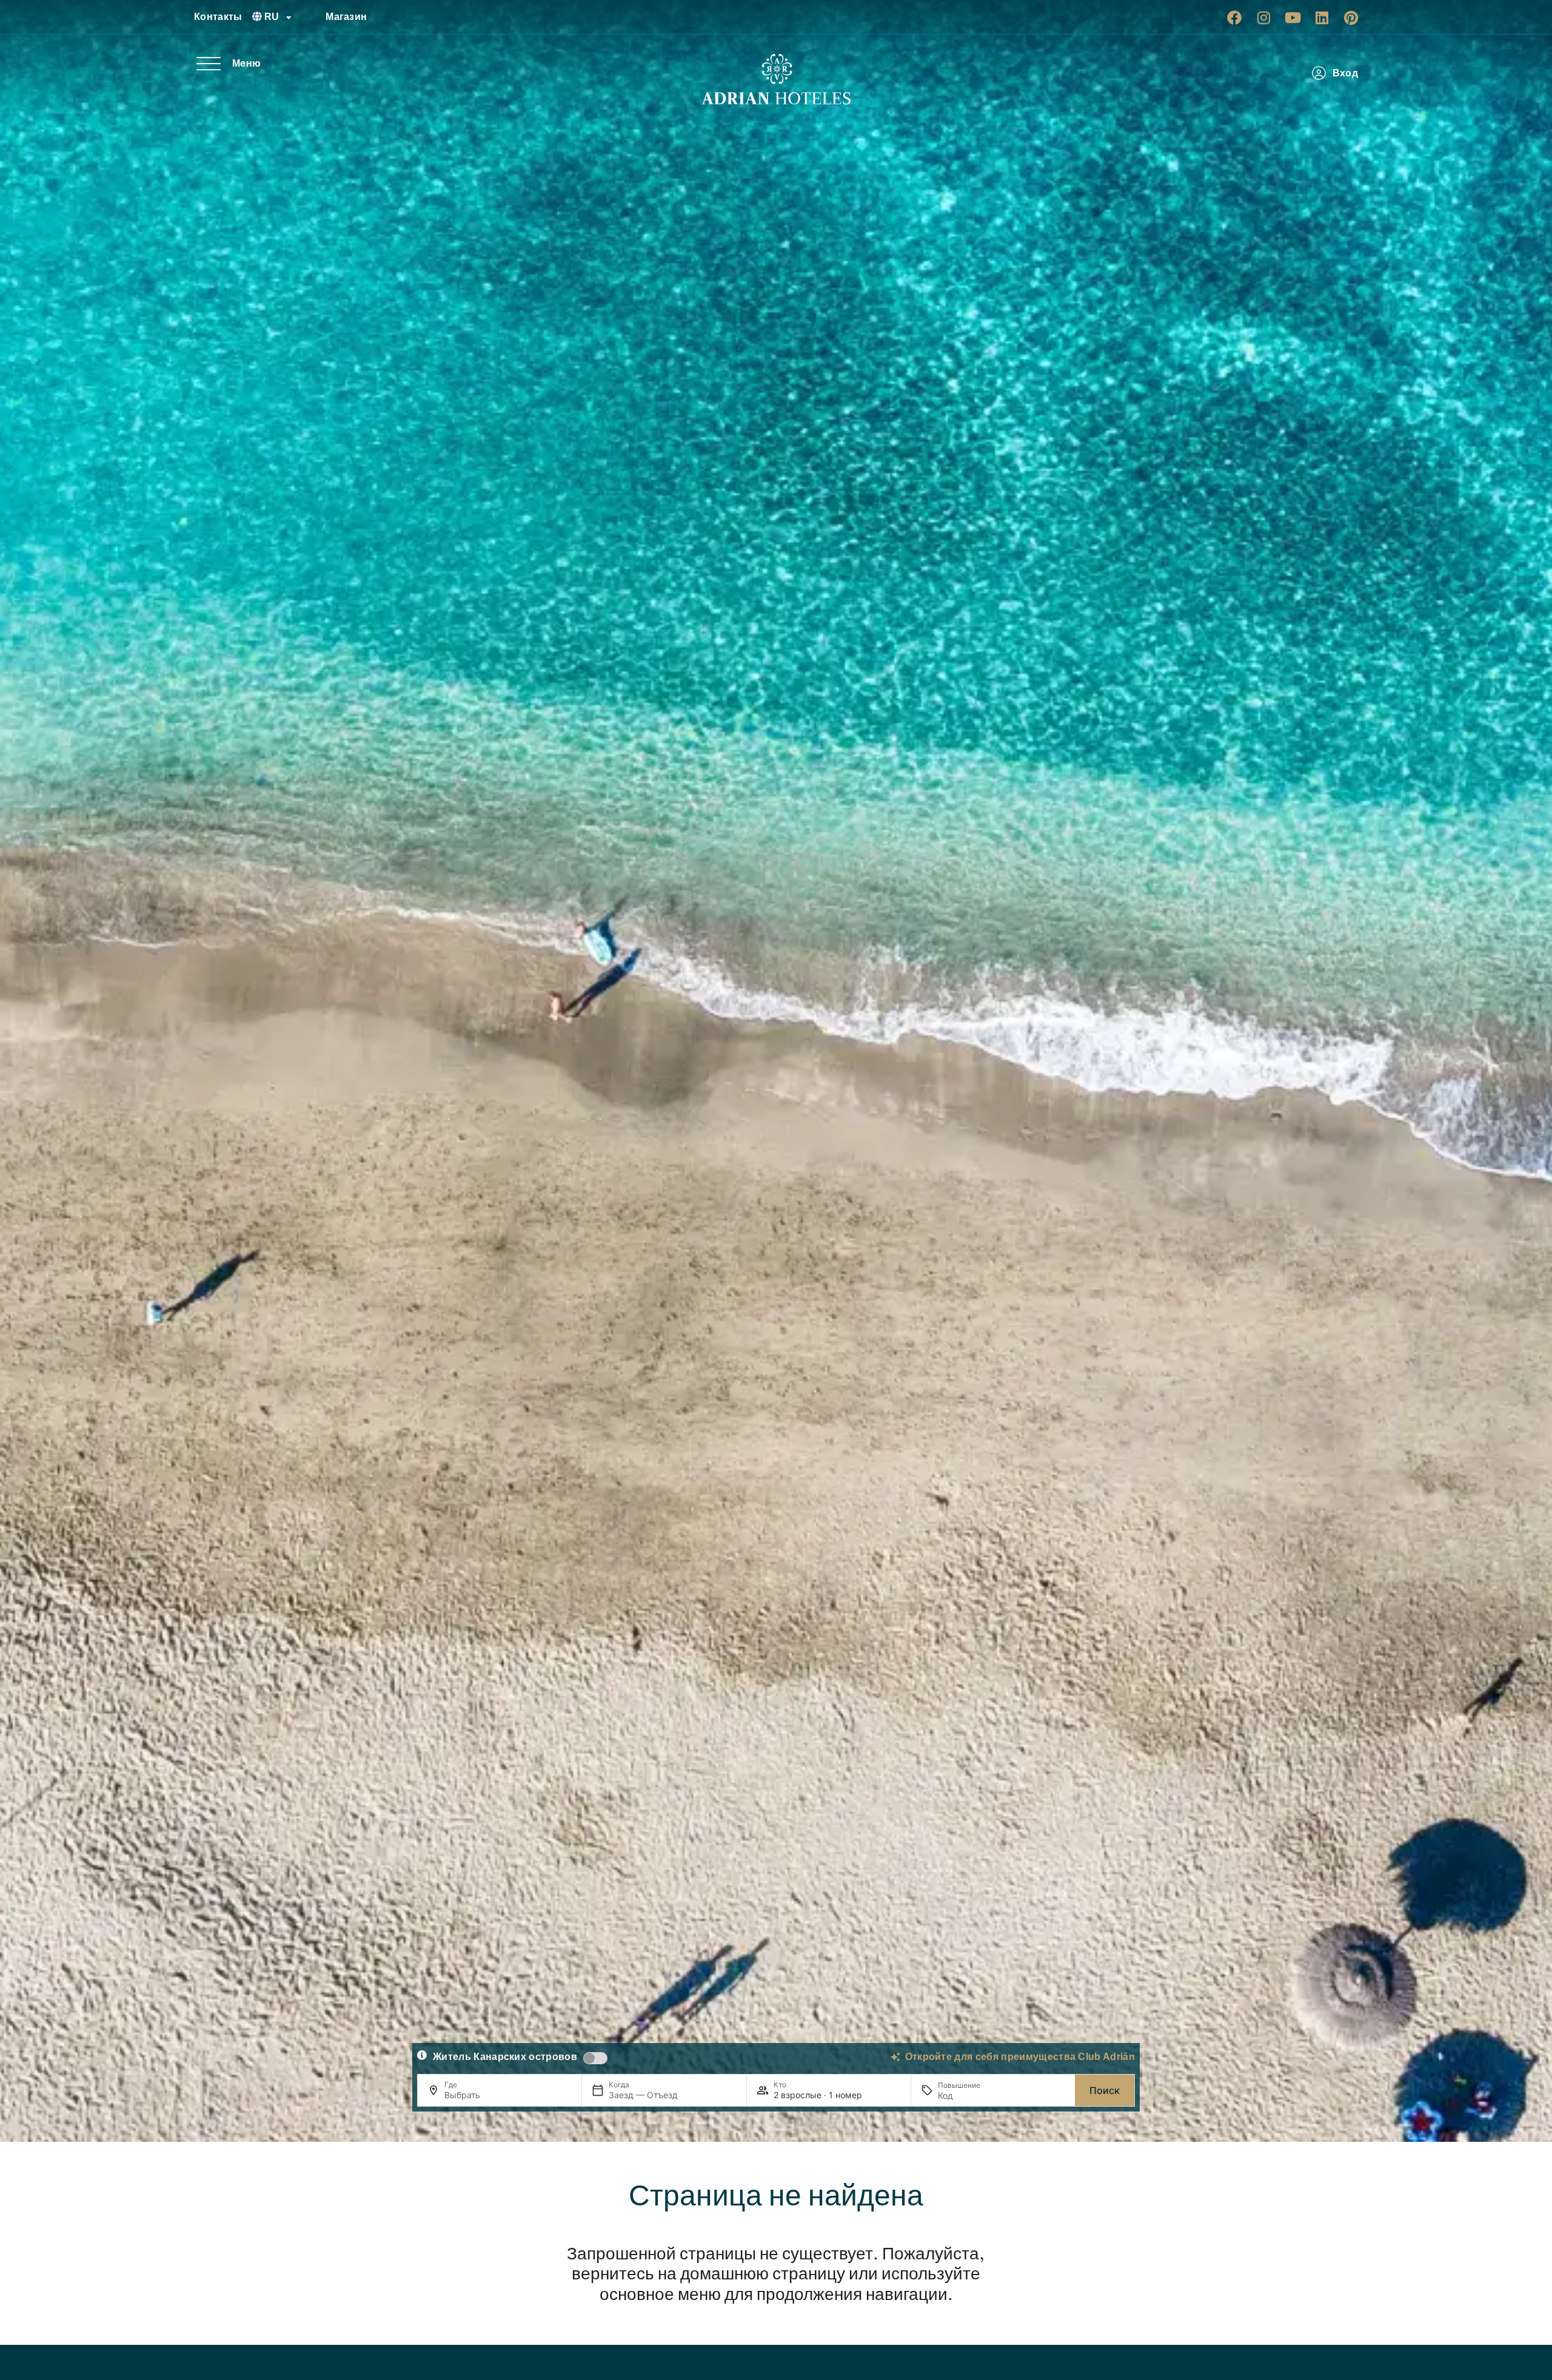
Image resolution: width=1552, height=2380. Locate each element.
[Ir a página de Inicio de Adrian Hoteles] (776, 79)
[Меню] (209, 64)
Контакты (218, 17)
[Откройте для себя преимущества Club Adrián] (895, 2057)
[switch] (595, 2058)
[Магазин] (312, 17)
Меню (246, 63)
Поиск (1105, 2090)
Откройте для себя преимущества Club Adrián (1020, 2057)
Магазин (346, 17)
